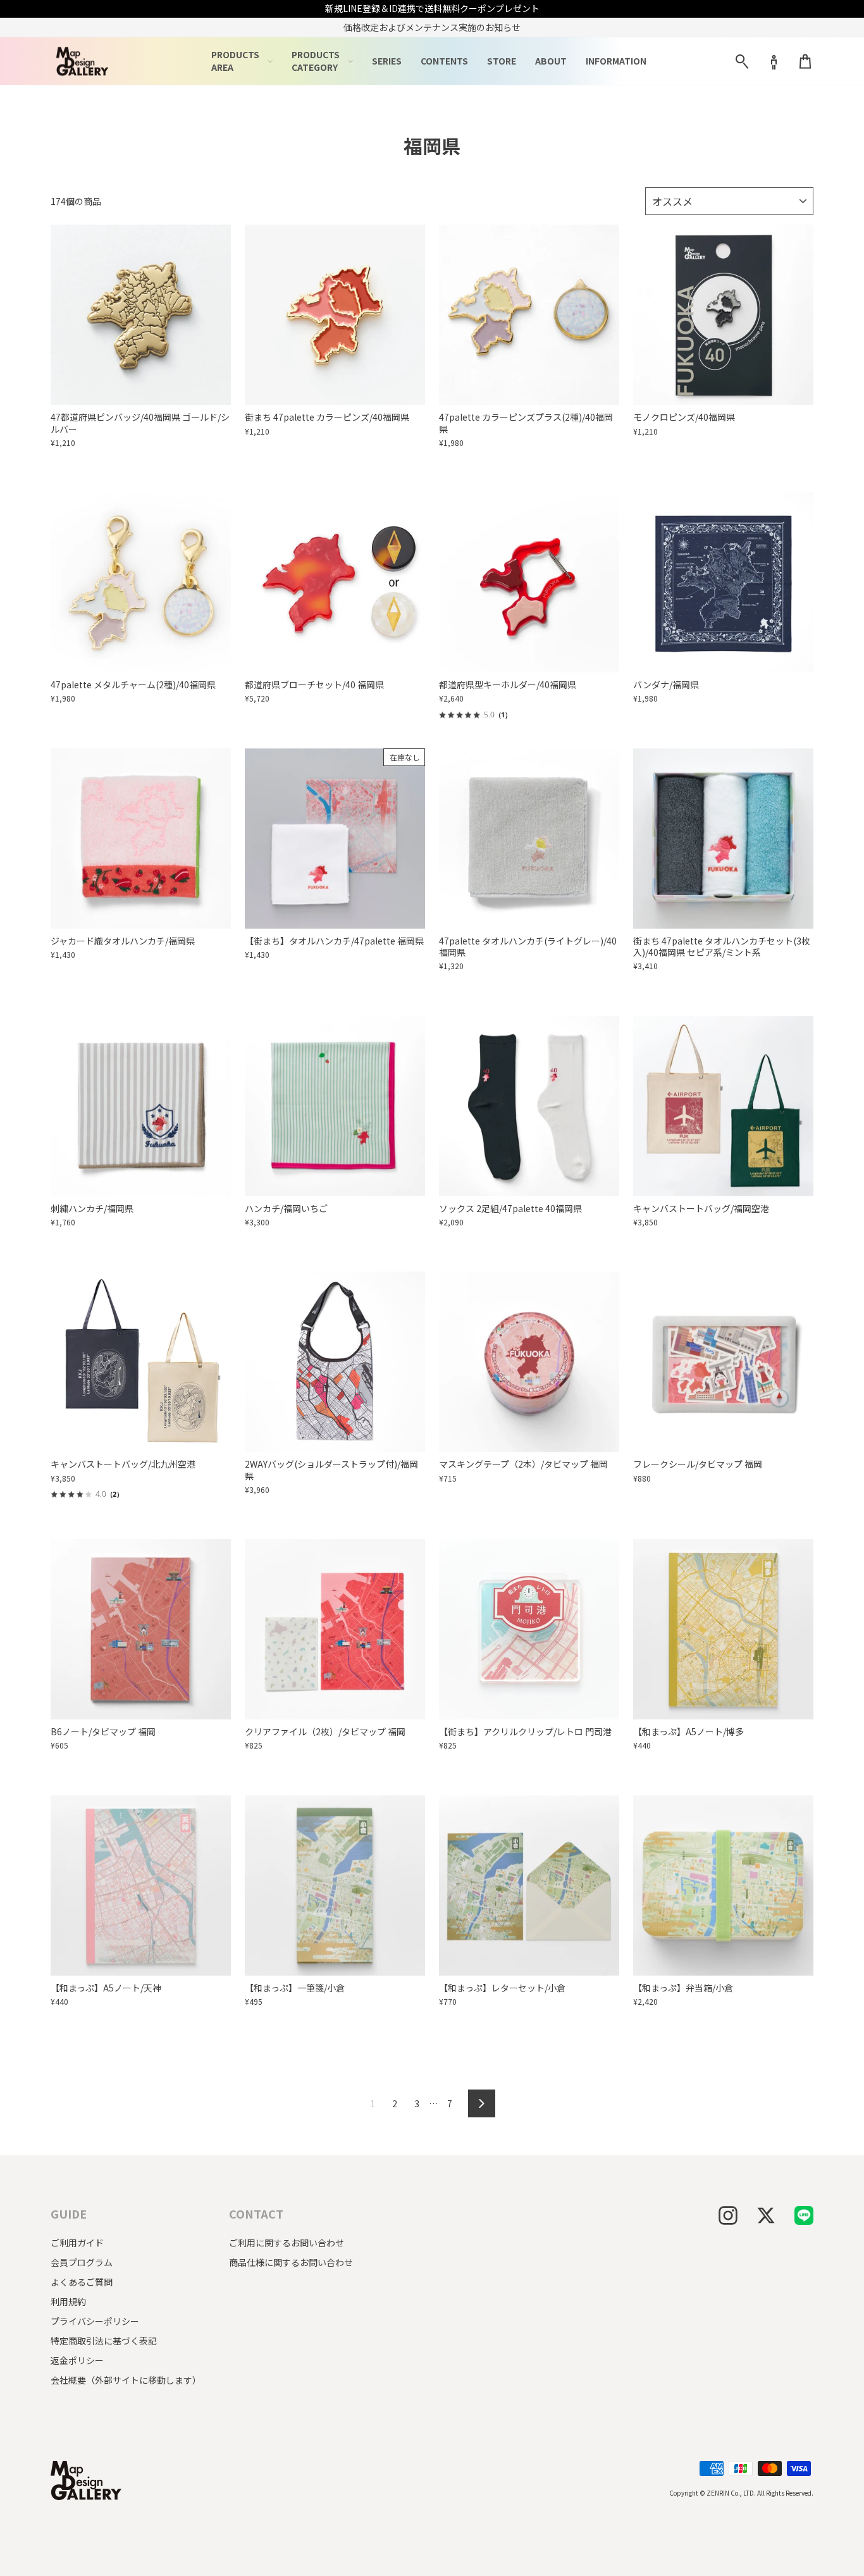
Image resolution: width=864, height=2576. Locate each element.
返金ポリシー (77, 2360)
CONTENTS (444, 61)
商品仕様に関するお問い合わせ (291, 2262)
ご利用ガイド (77, 2243)
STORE (502, 61)
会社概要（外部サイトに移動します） (126, 2380)
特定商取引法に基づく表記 (104, 2341)
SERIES (387, 61)
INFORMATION (616, 61)
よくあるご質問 (82, 2282)
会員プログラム (82, 2262)
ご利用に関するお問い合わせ (287, 2243)
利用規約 (68, 2301)
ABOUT (551, 61)
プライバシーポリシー (95, 2321)
